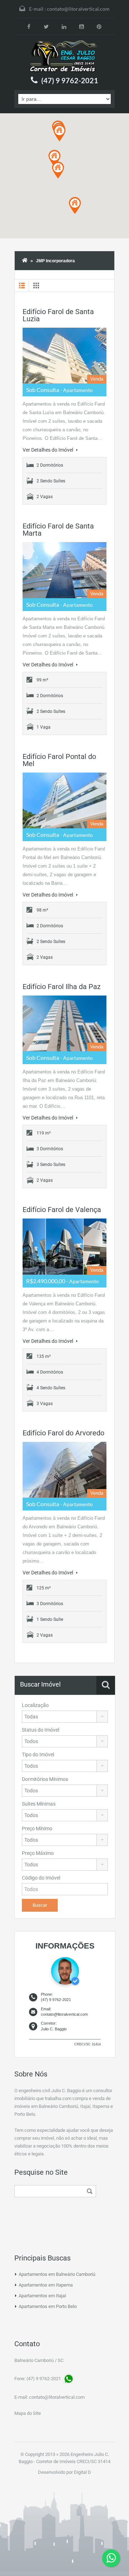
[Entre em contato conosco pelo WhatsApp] (111, 2558)
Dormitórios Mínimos (45, 1779)
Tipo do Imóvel (38, 1754)
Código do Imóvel (41, 1878)
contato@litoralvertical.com (78, 9)
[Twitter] (46, 26)
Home (25, 261)
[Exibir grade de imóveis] (36, 286)
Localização (35, 1705)
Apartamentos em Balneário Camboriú (57, 2274)
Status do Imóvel (40, 1730)
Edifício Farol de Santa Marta (58, 530)
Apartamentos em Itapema (46, 2285)
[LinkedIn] (64, 26)
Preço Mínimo (37, 1828)
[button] (59, 133)
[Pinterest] (99, 26)
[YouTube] (82, 26)
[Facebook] (29, 26)
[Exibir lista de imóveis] (22, 286)
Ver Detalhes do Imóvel (48, 450)
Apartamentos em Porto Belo (48, 2306)
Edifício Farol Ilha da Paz (62, 987)
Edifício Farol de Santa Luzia (58, 315)
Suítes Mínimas (39, 1804)
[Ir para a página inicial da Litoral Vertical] (64, 56)
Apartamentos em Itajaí (42, 2296)
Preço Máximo (38, 1853)
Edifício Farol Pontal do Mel (59, 760)
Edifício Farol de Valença (62, 1210)
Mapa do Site (28, 2413)
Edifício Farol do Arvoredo (63, 1433)
